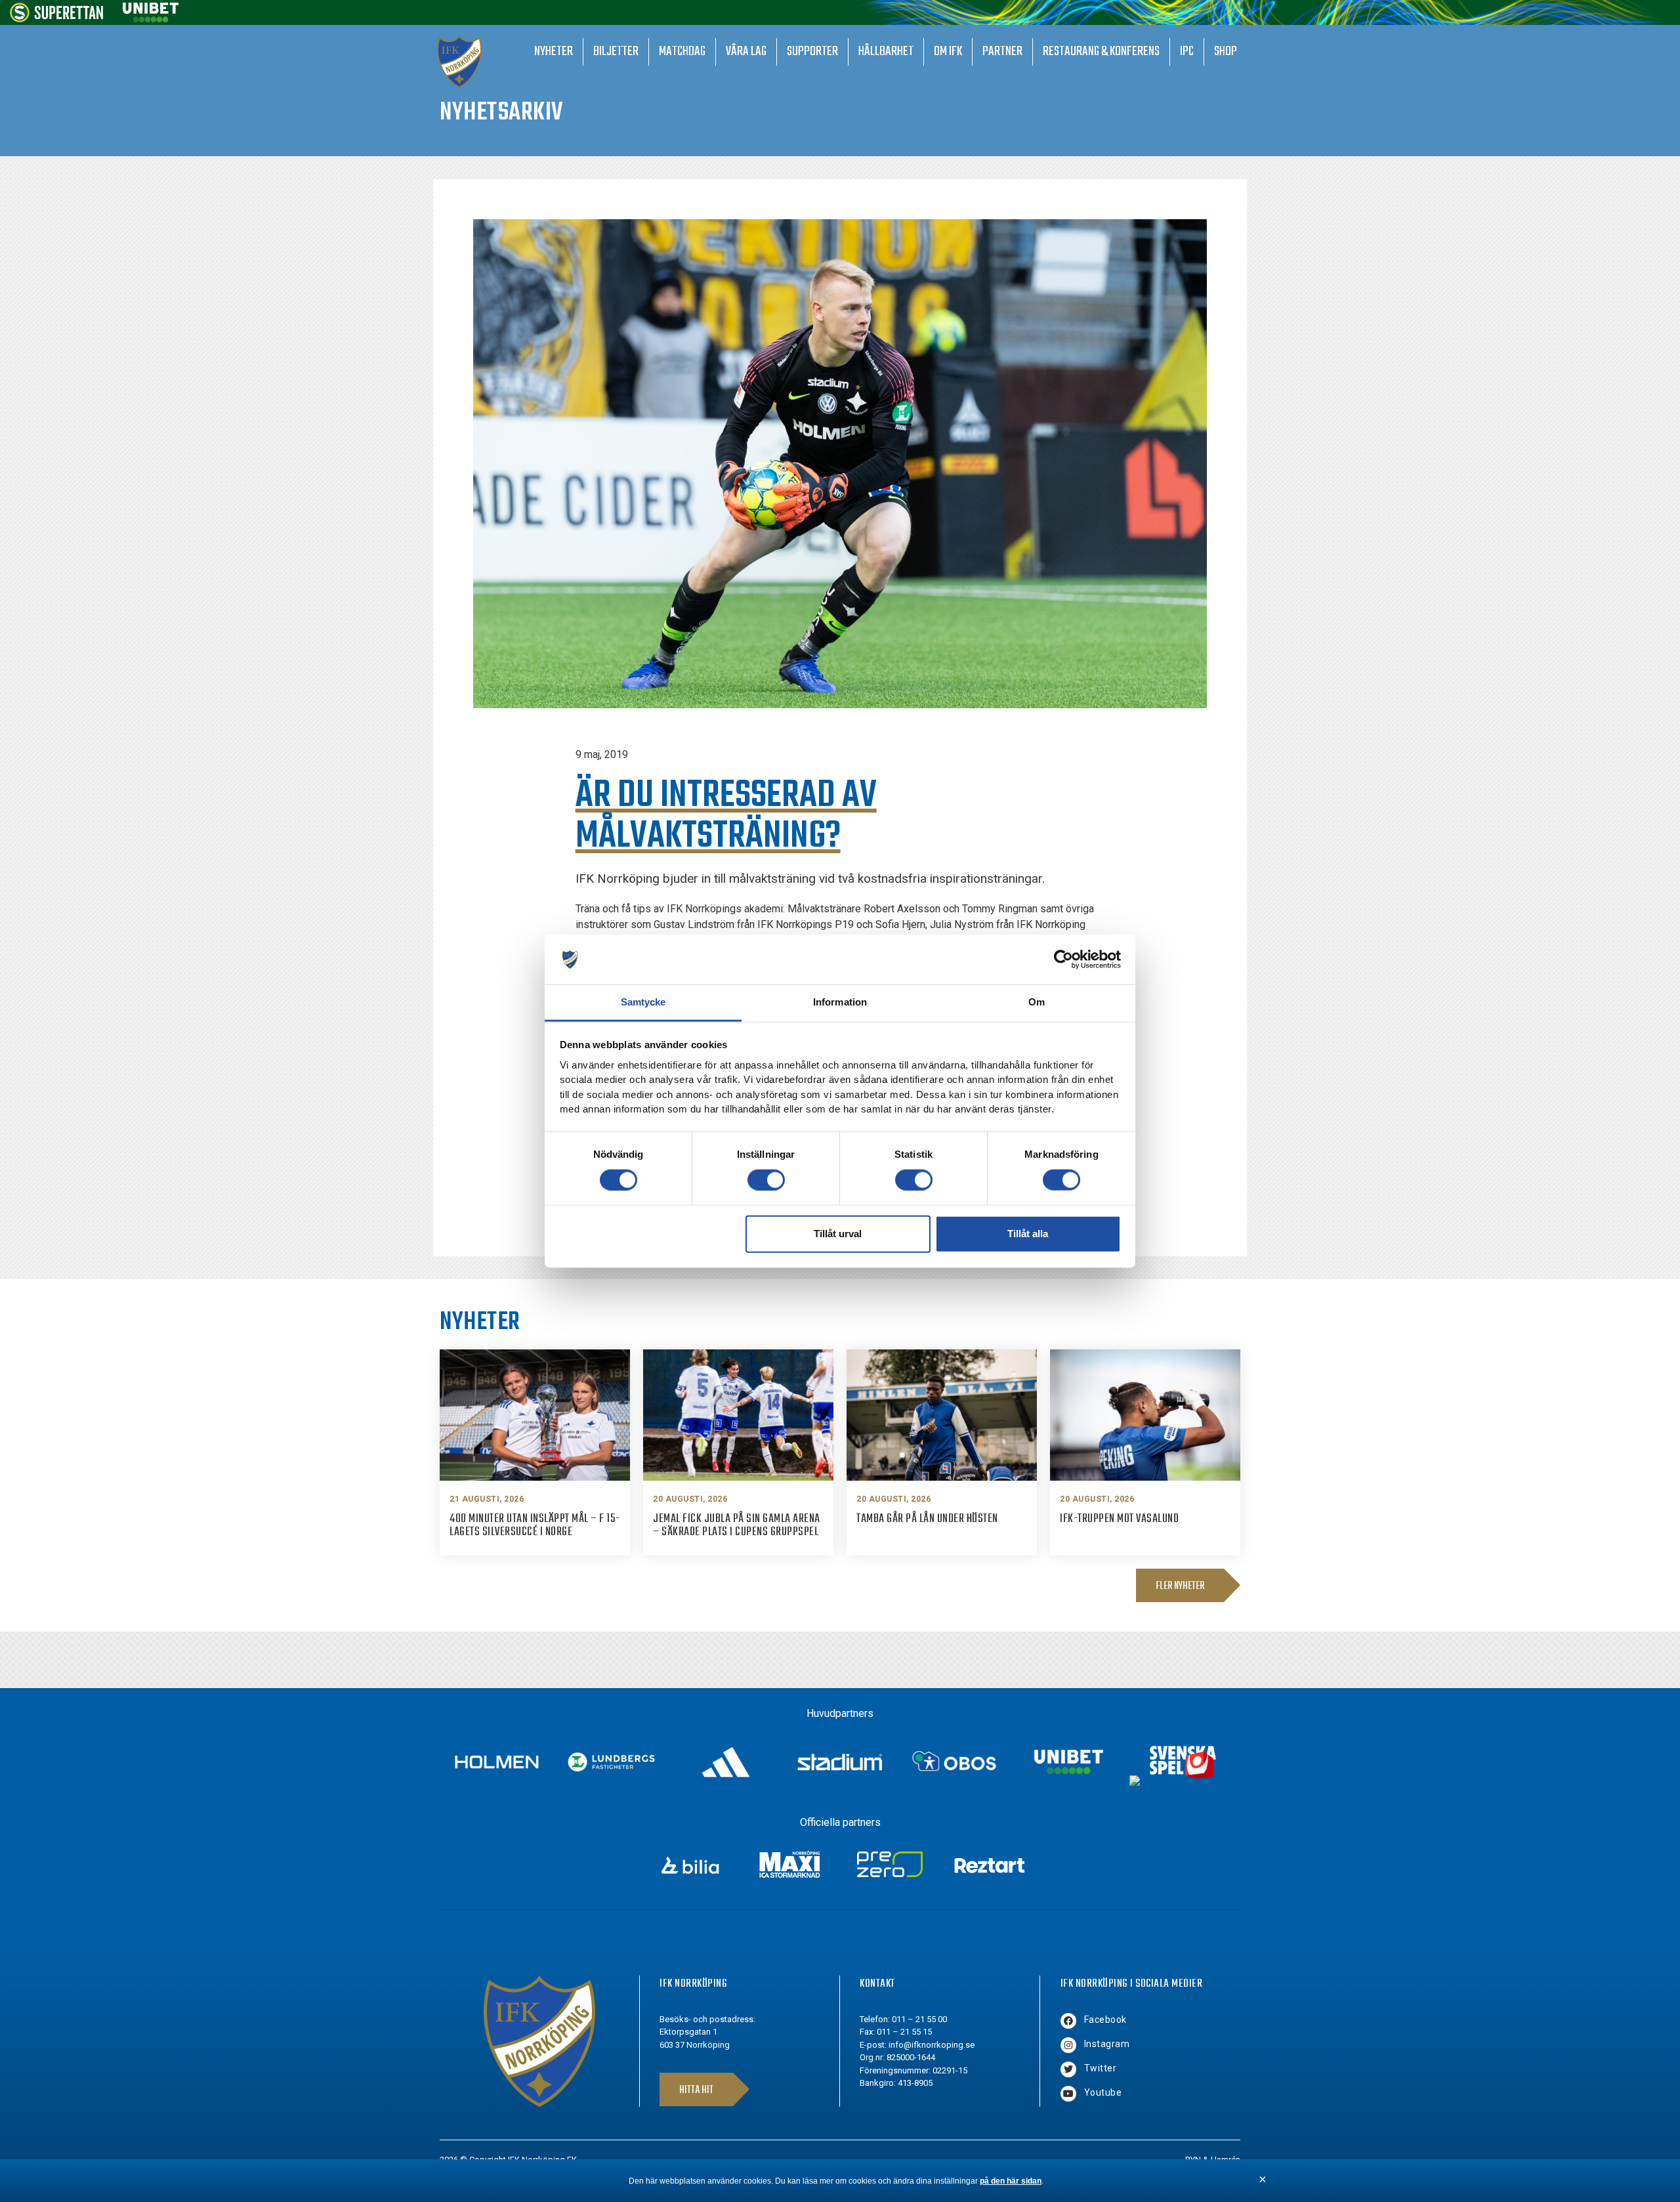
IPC (1187, 52)
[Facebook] (1068, 2021)
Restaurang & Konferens (1101, 52)
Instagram (1107, 2044)
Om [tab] (1037, 1002)
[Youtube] (1068, 2094)
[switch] (766, 1179)
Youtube (1103, 2092)
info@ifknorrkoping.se (932, 2045)
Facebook (1105, 2020)
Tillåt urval (838, 1234)
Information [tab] (840, 1002)
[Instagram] (1068, 2045)
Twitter (1101, 2068)
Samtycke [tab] (643, 1002)
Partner (1002, 52)
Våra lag (746, 52)
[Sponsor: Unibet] (150, 19)
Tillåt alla (1028, 1234)
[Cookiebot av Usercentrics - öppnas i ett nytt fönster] (1063, 960)
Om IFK (948, 52)
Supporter (812, 52)
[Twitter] (1068, 2069)
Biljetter (616, 52)
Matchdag (682, 52)
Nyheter (554, 52)
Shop (1226, 52)
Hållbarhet (886, 52)
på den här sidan (1011, 2181)
